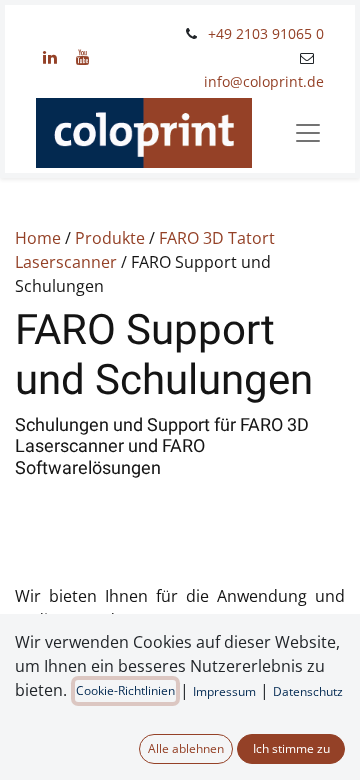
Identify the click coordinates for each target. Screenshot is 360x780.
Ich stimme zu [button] (291, 748)
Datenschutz (308, 691)
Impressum (224, 691)
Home (38, 238)
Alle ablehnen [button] (186, 748)
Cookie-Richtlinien (125, 690)
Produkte (110, 238)
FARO (179, 238)
